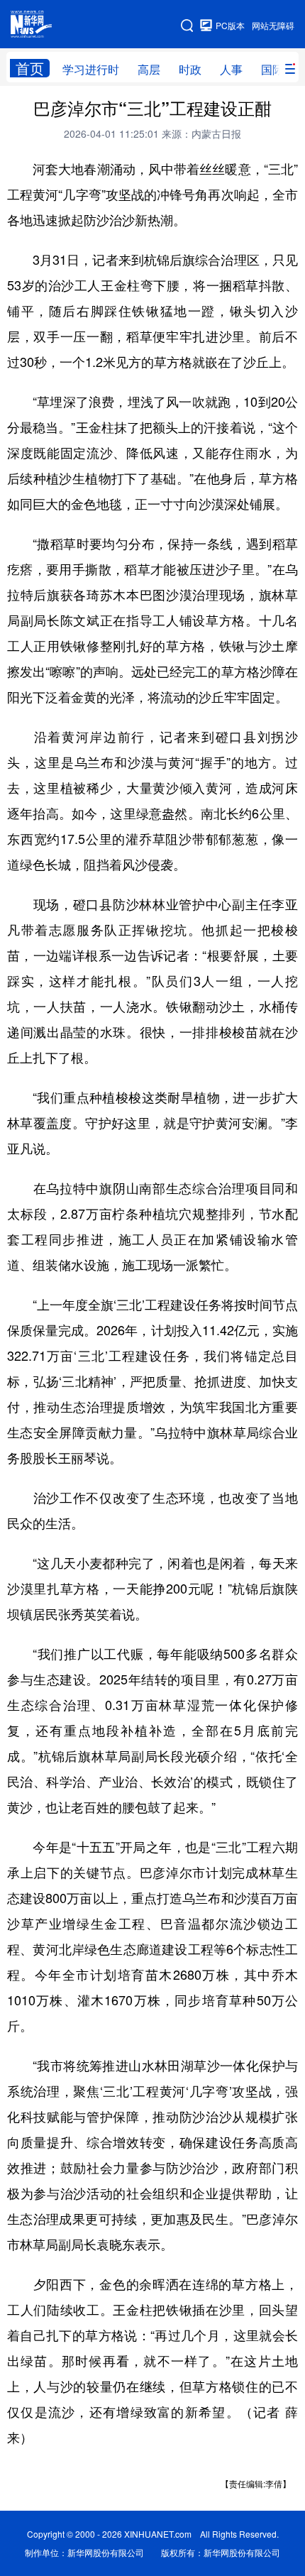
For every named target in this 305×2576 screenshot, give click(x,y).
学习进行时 (91, 69)
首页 (30, 68)
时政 (190, 69)
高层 (149, 69)
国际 (272, 69)
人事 (231, 69)
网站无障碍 (273, 25)
